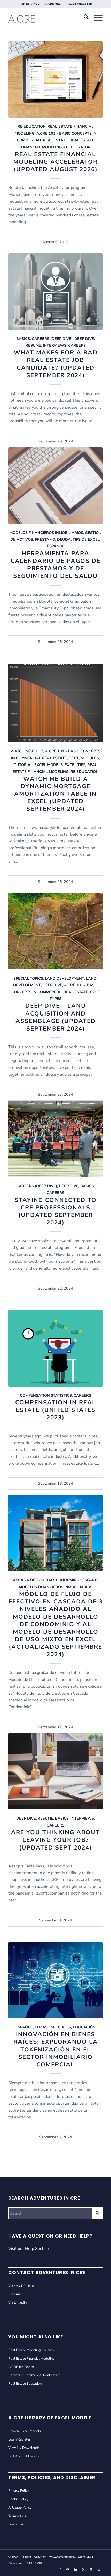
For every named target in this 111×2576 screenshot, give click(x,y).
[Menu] (96, 18)
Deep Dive (84, 339)
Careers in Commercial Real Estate (34, 2375)
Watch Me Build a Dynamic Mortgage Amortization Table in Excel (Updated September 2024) (55, 794)
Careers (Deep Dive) (52, 339)
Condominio (68, 1580)
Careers (77, 345)
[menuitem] (30, 4)
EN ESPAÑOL (30, 4)
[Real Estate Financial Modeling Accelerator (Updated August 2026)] (55, 79)
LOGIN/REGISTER (80, 4)
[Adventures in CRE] (46, 18)
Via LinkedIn (17, 2302)
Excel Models (49, 765)
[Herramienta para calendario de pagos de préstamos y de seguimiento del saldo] (55, 485)
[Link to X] (83, 2570)
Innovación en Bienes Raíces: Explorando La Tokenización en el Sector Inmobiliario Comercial (56, 2049)
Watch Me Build (27, 751)
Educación (84, 2027)
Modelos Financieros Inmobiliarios (46, 533)
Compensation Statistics (46, 1395)
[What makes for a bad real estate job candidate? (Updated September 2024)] (55, 291)
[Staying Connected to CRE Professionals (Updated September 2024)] (55, 1139)
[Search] (84, 18)
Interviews (55, 345)
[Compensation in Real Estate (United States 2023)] (55, 1348)
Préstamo (45, 539)
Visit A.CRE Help (21, 2286)
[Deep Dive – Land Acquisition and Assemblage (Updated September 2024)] (55, 931)
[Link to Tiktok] (91, 2570)
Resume (33, 345)
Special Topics (28, 978)
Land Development (65, 978)
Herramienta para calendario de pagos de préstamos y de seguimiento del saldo (55, 565)
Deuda (64, 539)
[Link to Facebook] (60, 2570)
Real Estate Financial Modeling (31, 2359)
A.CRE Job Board (21, 2367)
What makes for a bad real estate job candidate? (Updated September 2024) (56, 364)
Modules (90, 758)
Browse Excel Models (25, 2431)
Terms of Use (18, 2516)
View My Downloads (24, 2448)
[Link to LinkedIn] (76, 2570)
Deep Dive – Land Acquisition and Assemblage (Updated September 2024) (56, 1017)
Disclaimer (16, 2524)
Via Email (15, 2294)
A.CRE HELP (54, 4)
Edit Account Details (24, 2456)
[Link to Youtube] (68, 2570)
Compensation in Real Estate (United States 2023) (56, 1410)
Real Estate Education (25, 2384)
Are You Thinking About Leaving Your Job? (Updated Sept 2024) (55, 1840)
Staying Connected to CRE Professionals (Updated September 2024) (56, 1211)
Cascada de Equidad (32, 1580)
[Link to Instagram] (99, 2570)
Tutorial (23, 765)
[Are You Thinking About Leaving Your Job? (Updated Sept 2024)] (55, 1771)
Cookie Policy (18, 2499)
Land (91, 978)
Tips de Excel (86, 539)
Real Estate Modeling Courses (31, 2350)
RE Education (32, 126)
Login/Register (19, 2439)
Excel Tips (75, 765)
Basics (23, 339)
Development (27, 985)
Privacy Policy (19, 2491)
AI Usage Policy (20, 2507)
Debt (74, 758)
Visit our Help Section (29, 2249)
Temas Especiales (53, 2027)
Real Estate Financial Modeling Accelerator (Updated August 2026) (55, 162)
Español (56, 546)
